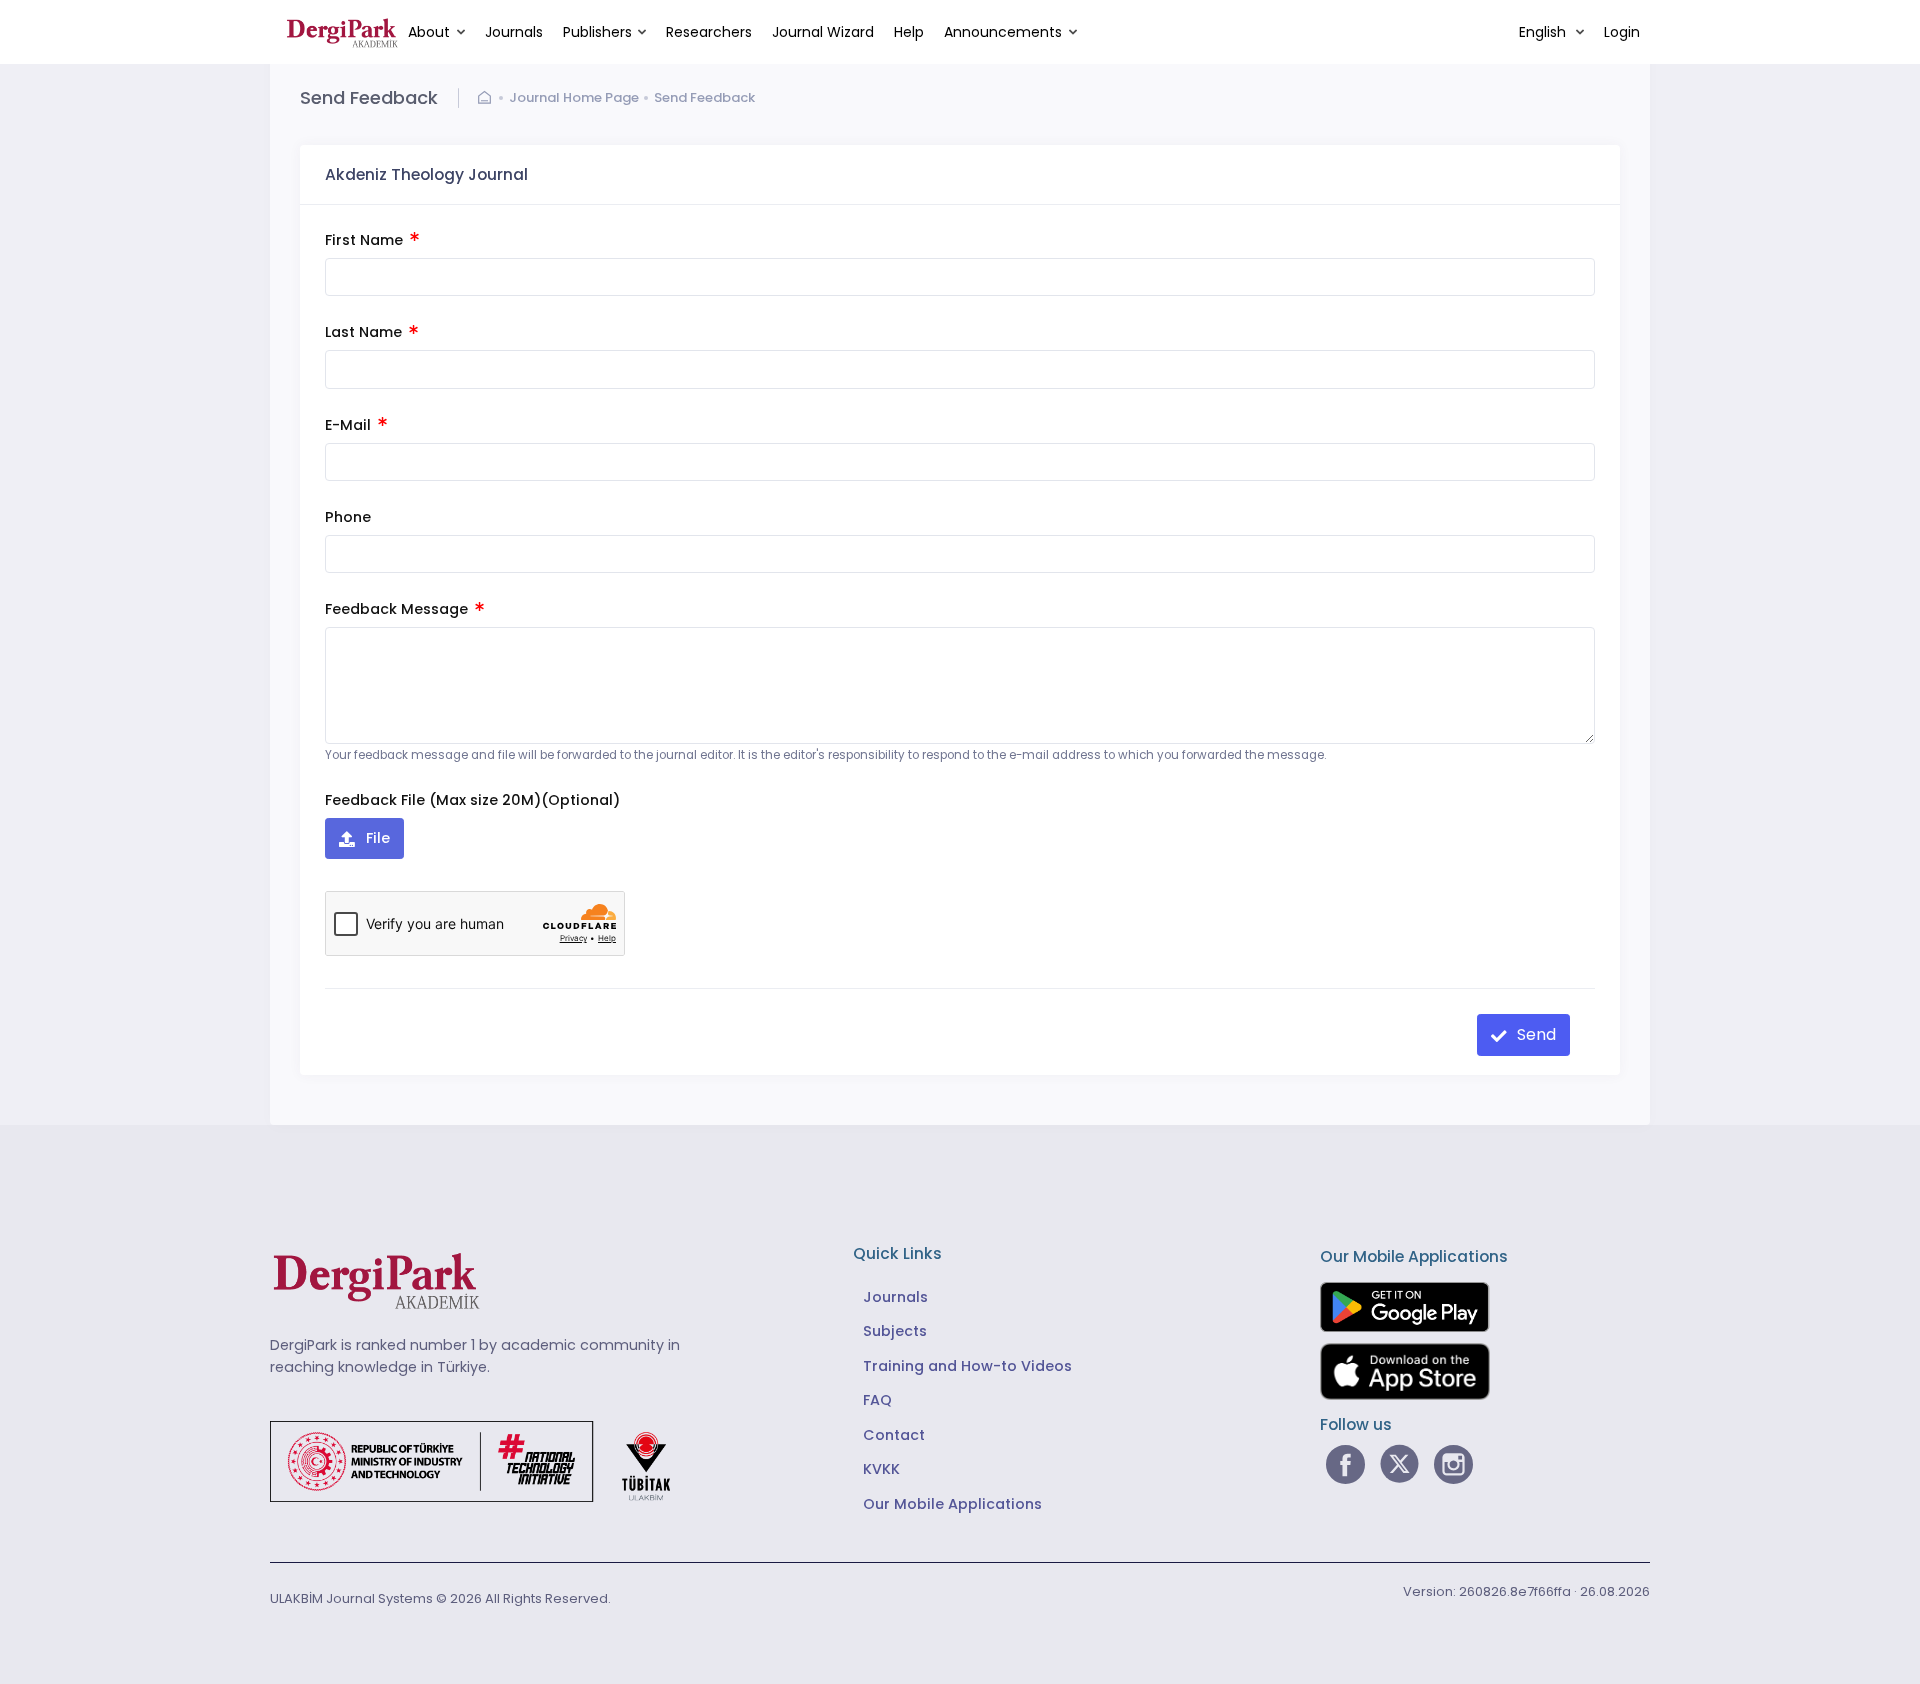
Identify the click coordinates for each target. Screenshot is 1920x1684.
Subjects (895, 1331)
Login (1622, 32)
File (376, 838)
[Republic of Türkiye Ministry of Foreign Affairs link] (483, 1460)
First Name (366, 240)
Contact (894, 1435)
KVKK (881, 1469)
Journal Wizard (823, 32)
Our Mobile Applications (952, 1504)
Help (909, 32)
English (1544, 32)
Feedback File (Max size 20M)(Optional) (472, 800)
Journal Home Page (574, 97)
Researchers (709, 32)
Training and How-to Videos (967, 1366)
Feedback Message (398, 609)
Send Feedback (704, 97)
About (429, 32)
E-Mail (350, 425)
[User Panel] (488, 98)
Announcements (1003, 32)
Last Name (365, 332)
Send (1534, 1034)
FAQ (877, 1400)
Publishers (597, 32)
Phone (348, 517)
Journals (514, 32)
